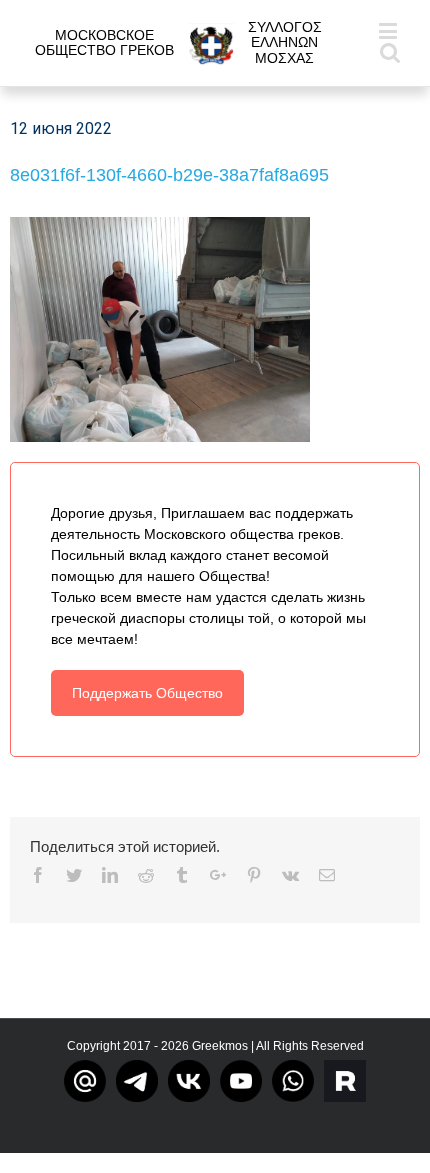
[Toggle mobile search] (390, 51)
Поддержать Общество (147, 693)
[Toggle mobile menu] (389, 30)
